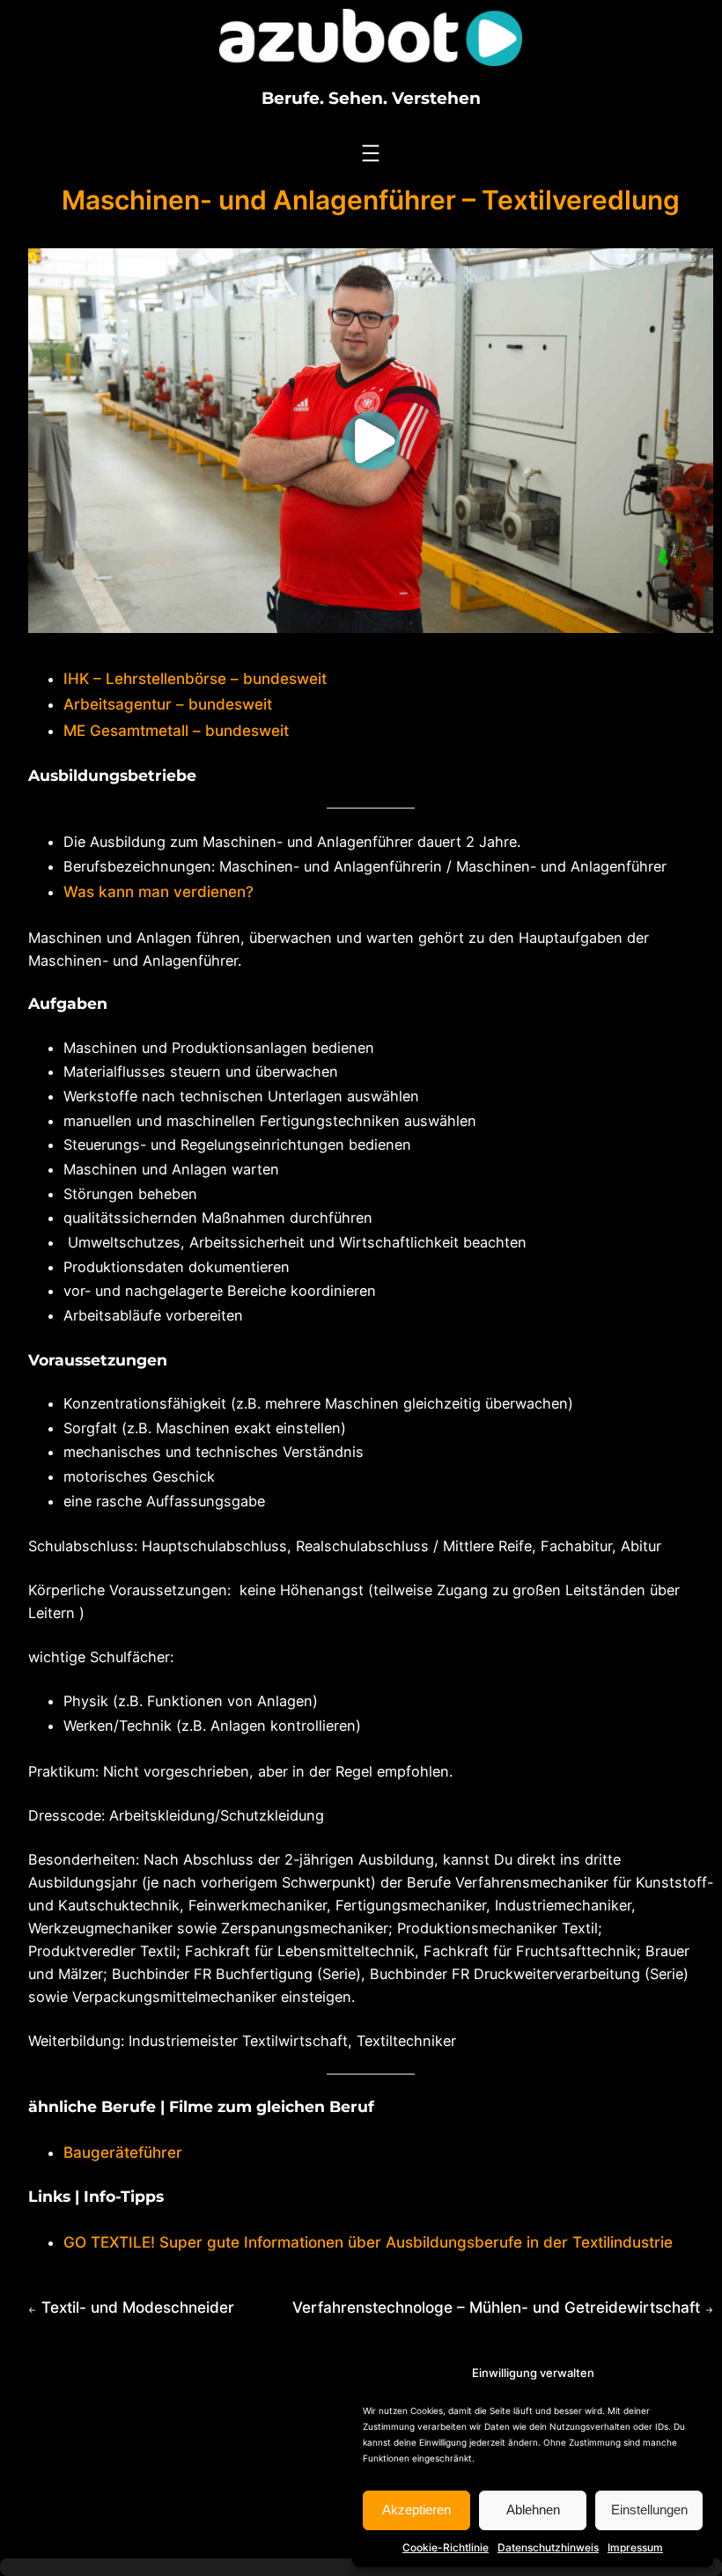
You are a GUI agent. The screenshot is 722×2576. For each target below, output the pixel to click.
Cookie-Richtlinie (446, 2547)
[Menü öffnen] (371, 153)
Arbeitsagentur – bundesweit (168, 704)
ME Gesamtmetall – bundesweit (176, 730)
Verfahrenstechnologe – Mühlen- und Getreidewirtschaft (496, 2307)
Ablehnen (533, 2510)
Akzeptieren (416, 2510)
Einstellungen (649, 2510)
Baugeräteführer (123, 2152)
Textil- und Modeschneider (138, 2307)
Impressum (635, 2547)
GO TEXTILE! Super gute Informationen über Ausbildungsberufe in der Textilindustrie (368, 2242)
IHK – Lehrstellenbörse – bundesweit (195, 678)
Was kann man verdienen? (158, 891)
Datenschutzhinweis (548, 2547)
